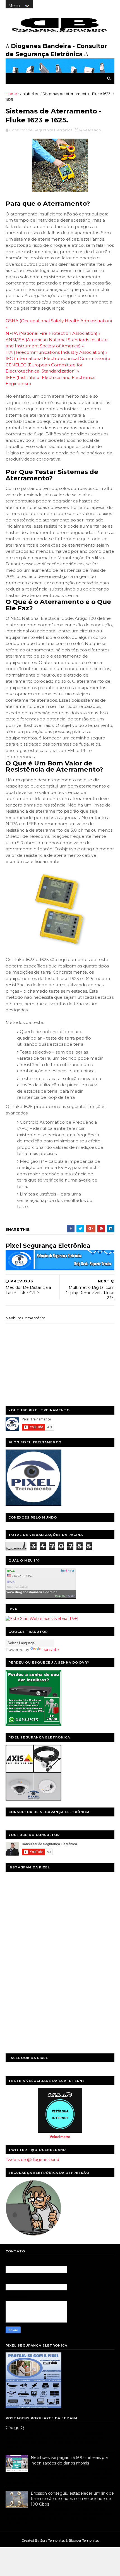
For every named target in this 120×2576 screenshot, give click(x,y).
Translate (50, 1650)
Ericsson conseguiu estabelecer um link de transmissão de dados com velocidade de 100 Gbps (72, 2499)
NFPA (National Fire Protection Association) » (53, 333)
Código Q (15, 2428)
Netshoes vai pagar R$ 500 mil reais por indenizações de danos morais (69, 2460)
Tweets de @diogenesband (32, 2160)
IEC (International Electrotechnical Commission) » (58, 358)
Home (11, 94)
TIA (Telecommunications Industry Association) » (57, 352)
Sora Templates (52, 2540)
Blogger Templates (84, 2540)
